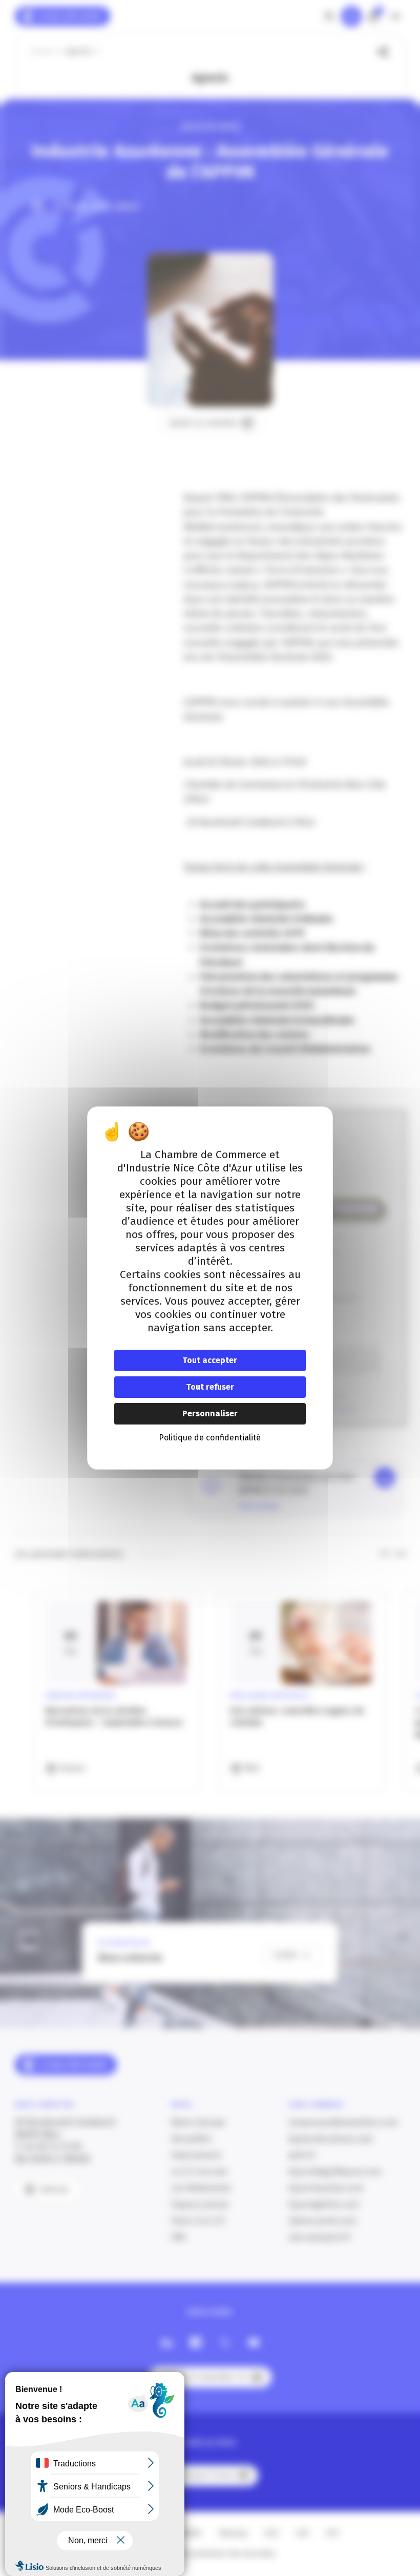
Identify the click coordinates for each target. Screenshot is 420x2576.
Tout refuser (210, 1387)
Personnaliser (210, 1413)
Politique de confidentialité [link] (210, 1438)
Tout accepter (210, 1360)
